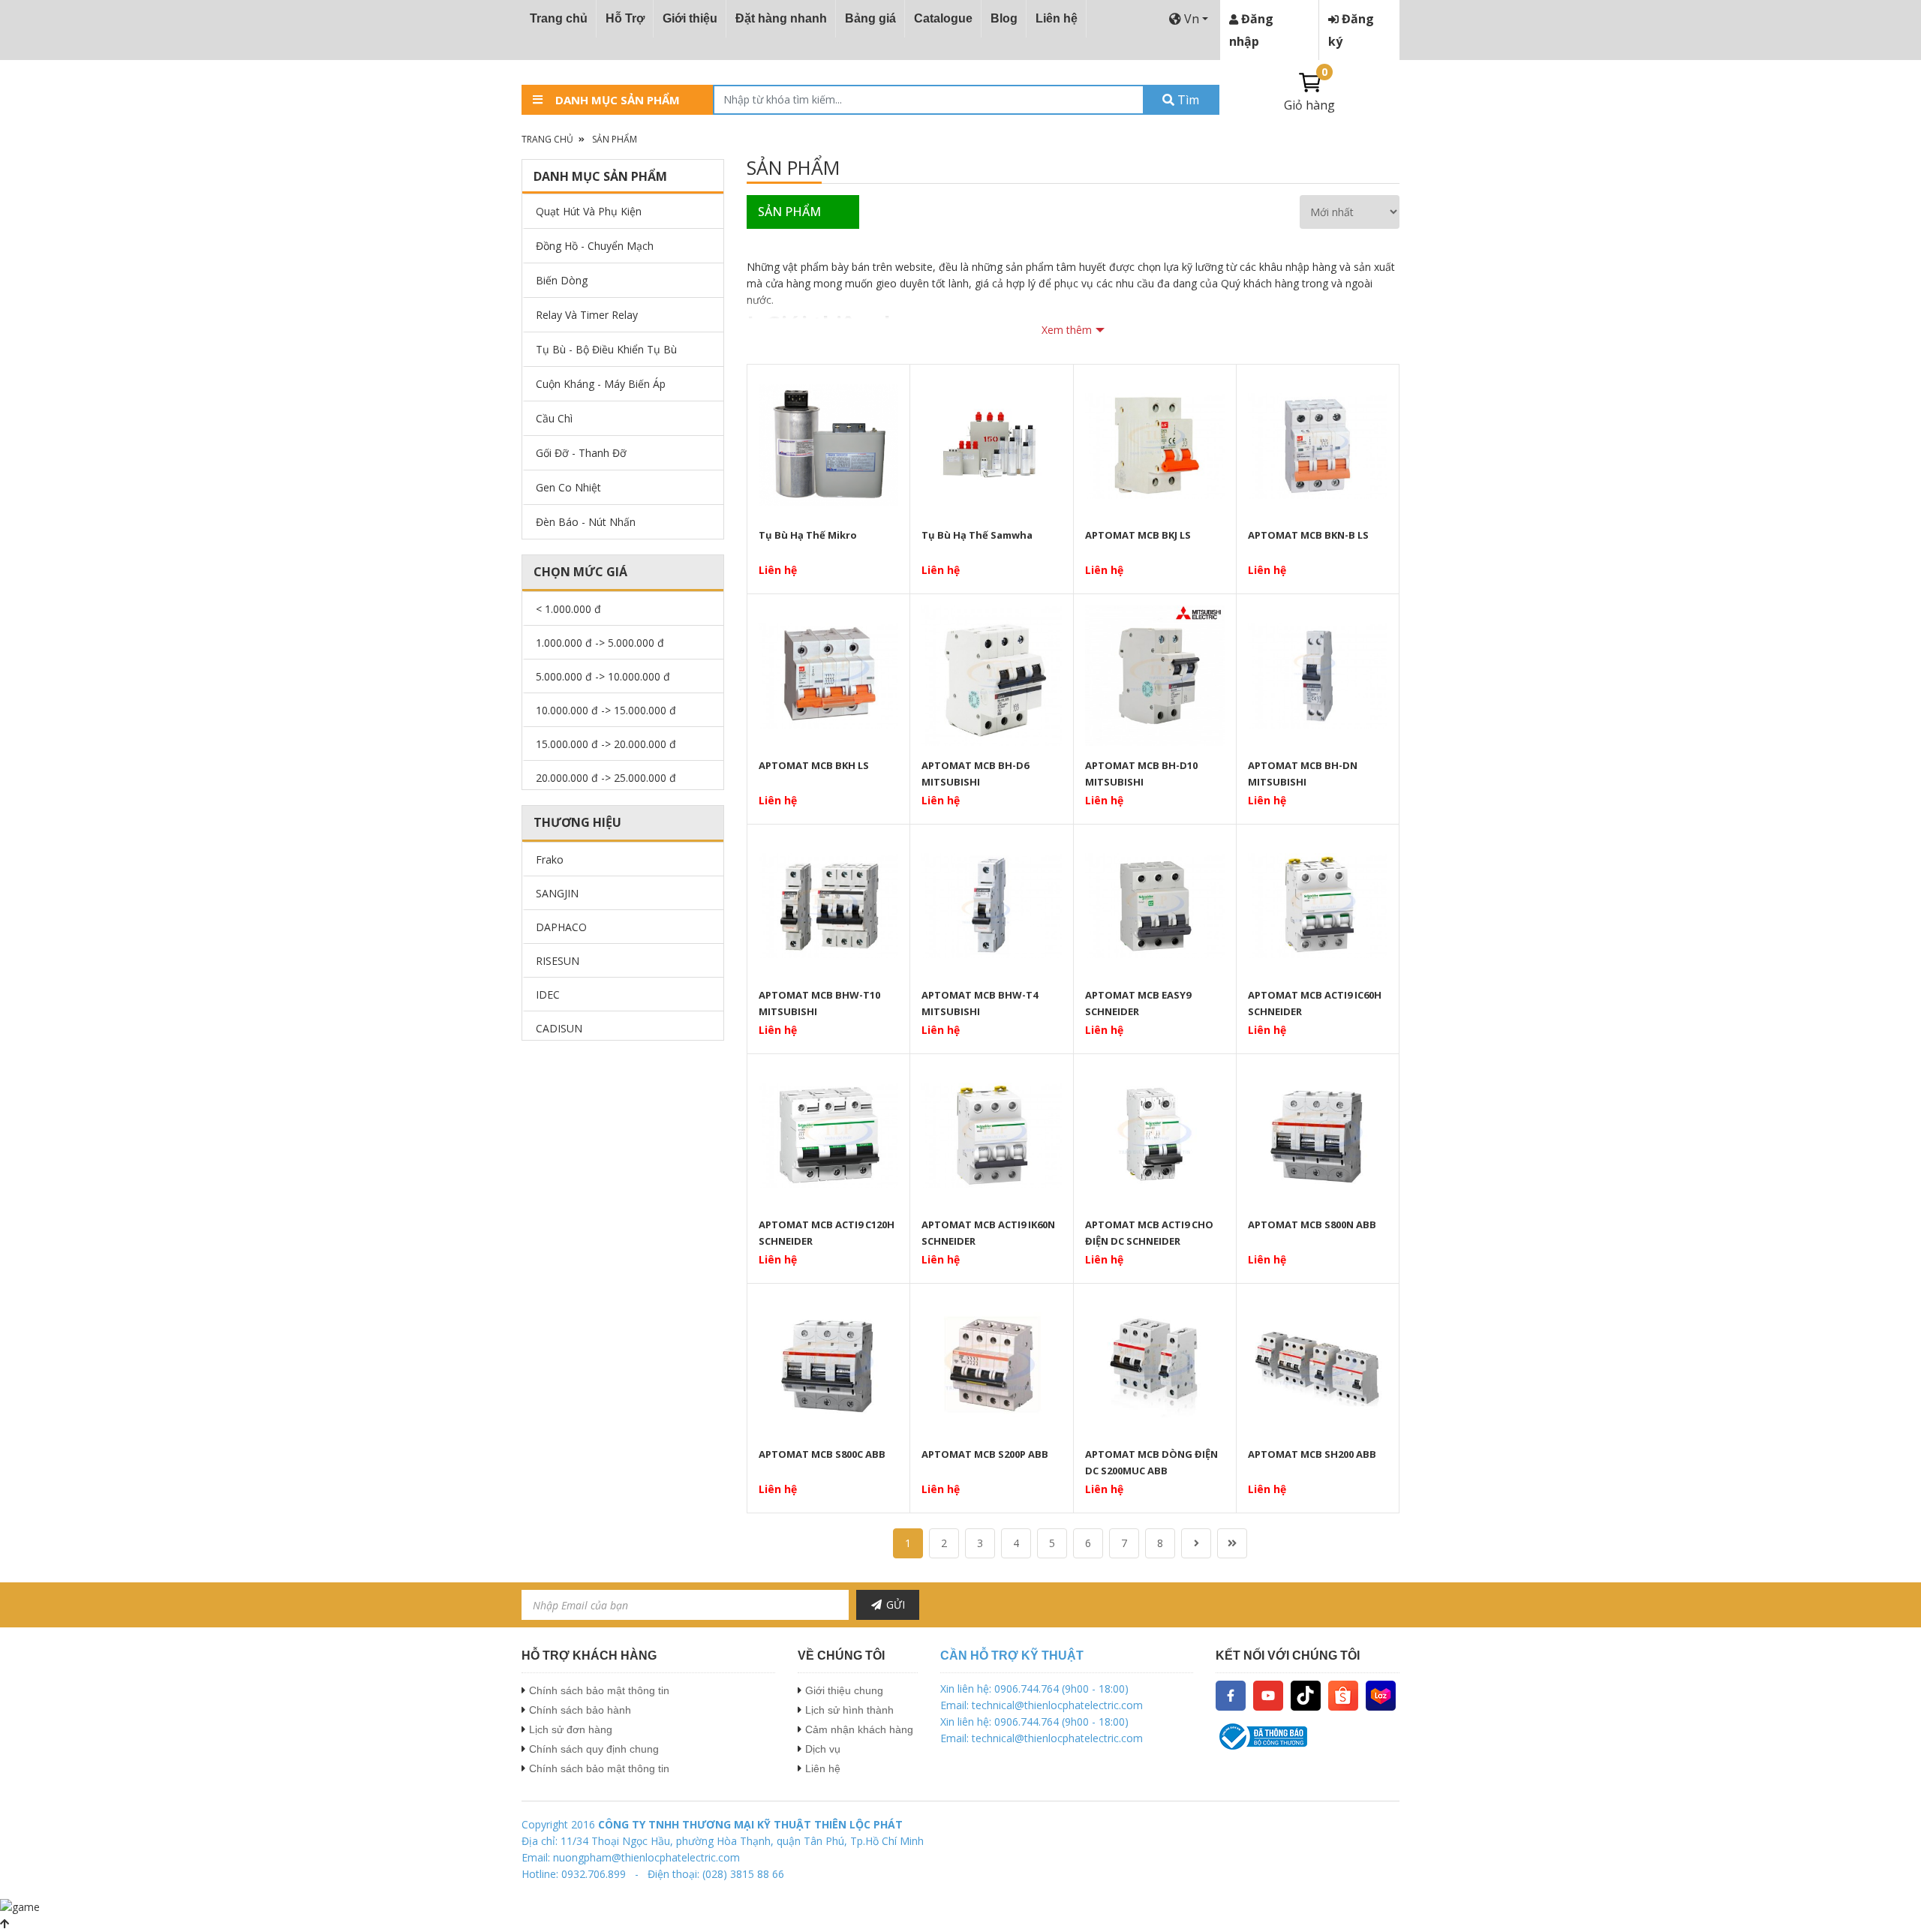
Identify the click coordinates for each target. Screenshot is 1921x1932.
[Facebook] (1231, 1695)
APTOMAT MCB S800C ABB (822, 1454)
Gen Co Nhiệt (568, 487)
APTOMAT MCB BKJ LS (1138, 535)
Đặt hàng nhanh (781, 18)
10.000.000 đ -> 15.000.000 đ (606, 710)
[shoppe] (1343, 1695)
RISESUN (558, 961)
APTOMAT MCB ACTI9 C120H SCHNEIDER (827, 1233)
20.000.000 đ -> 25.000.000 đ (606, 778)
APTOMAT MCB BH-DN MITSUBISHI (1303, 774)
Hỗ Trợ (625, 18)
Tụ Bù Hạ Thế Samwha (977, 535)
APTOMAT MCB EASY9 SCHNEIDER (1138, 1003)
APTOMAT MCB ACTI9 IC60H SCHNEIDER (1315, 1003)
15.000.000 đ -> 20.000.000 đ (606, 744)
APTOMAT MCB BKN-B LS (1308, 535)
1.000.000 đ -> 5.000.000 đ (600, 643)
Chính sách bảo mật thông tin (599, 1690)
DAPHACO (561, 927)
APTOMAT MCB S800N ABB (1312, 1224)
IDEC (548, 995)
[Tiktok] (1306, 1695)
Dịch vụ (823, 1749)
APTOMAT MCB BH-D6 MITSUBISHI (975, 774)
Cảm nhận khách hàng (859, 1729)
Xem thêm (1067, 330)
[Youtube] (1268, 1695)
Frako (550, 859)
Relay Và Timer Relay (587, 315)
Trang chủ (559, 18)
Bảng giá (870, 18)
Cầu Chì (554, 418)
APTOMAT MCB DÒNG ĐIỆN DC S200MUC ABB (1151, 1462)
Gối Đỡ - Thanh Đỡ (581, 453)
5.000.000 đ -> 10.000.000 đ (603, 676)
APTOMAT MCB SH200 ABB (1312, 1454)
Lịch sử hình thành (849, 1710)
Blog (1004, 18)
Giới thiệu (690, 18)
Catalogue (943, 18)
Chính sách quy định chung (594, 1749)
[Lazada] (1381, 1695)
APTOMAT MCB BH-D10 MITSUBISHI (1141, 774)
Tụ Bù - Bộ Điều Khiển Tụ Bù (606, 349)
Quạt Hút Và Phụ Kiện (589, 211)
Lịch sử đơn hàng (571, 1729)
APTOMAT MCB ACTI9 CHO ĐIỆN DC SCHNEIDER (1149, 1233)
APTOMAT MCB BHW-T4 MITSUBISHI (980, 1003)
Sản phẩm (615, 139)
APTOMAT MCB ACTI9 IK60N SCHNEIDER (988, 1233)
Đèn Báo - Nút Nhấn (586, 522)
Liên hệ (1057, 18)
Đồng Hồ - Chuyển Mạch (595, 246)
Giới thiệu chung (844, 1690)
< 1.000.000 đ (568, 609)
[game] (20, 1905)
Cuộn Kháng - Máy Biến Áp (601, 384)
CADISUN (559, 1028)
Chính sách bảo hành (580, 1710)
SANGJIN (557, 893)
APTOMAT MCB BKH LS (814, 765)
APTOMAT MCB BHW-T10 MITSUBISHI (819, 1003)
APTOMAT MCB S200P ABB (985, 1454)
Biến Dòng (562, 280)
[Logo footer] (1308, 1737)
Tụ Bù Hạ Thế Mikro (808, 535)
